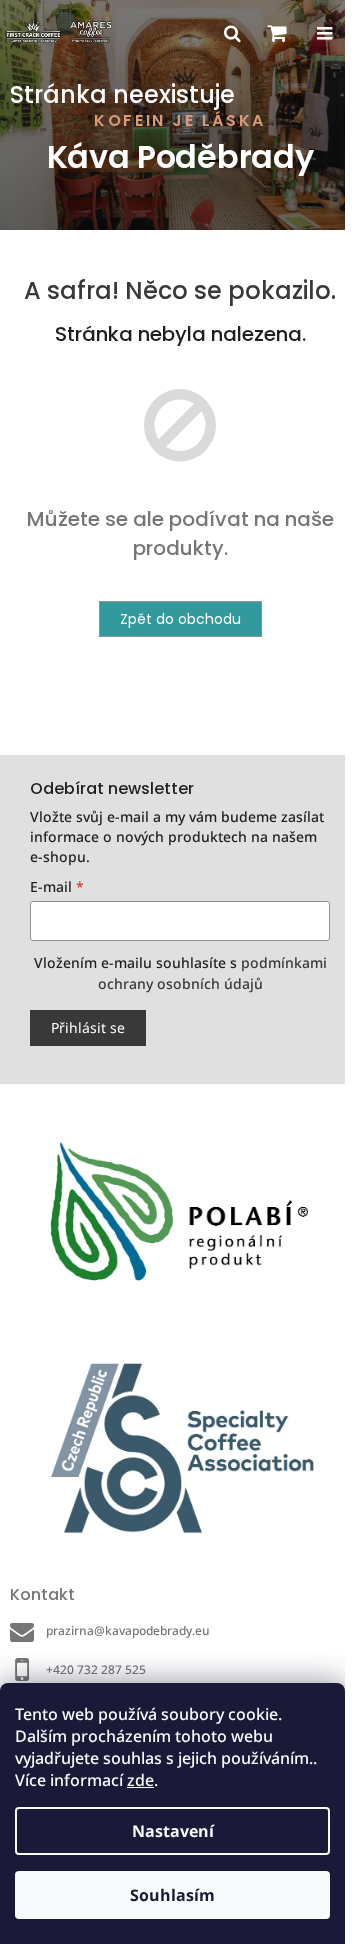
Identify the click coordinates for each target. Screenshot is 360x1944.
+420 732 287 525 (96, 1669)
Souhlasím (172, 1895)
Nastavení (173, 1831)
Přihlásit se (88, 1027)
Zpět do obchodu (180, 619)
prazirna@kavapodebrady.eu (128, 1630)
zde (140, 1780)
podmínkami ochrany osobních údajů (212, 972)
